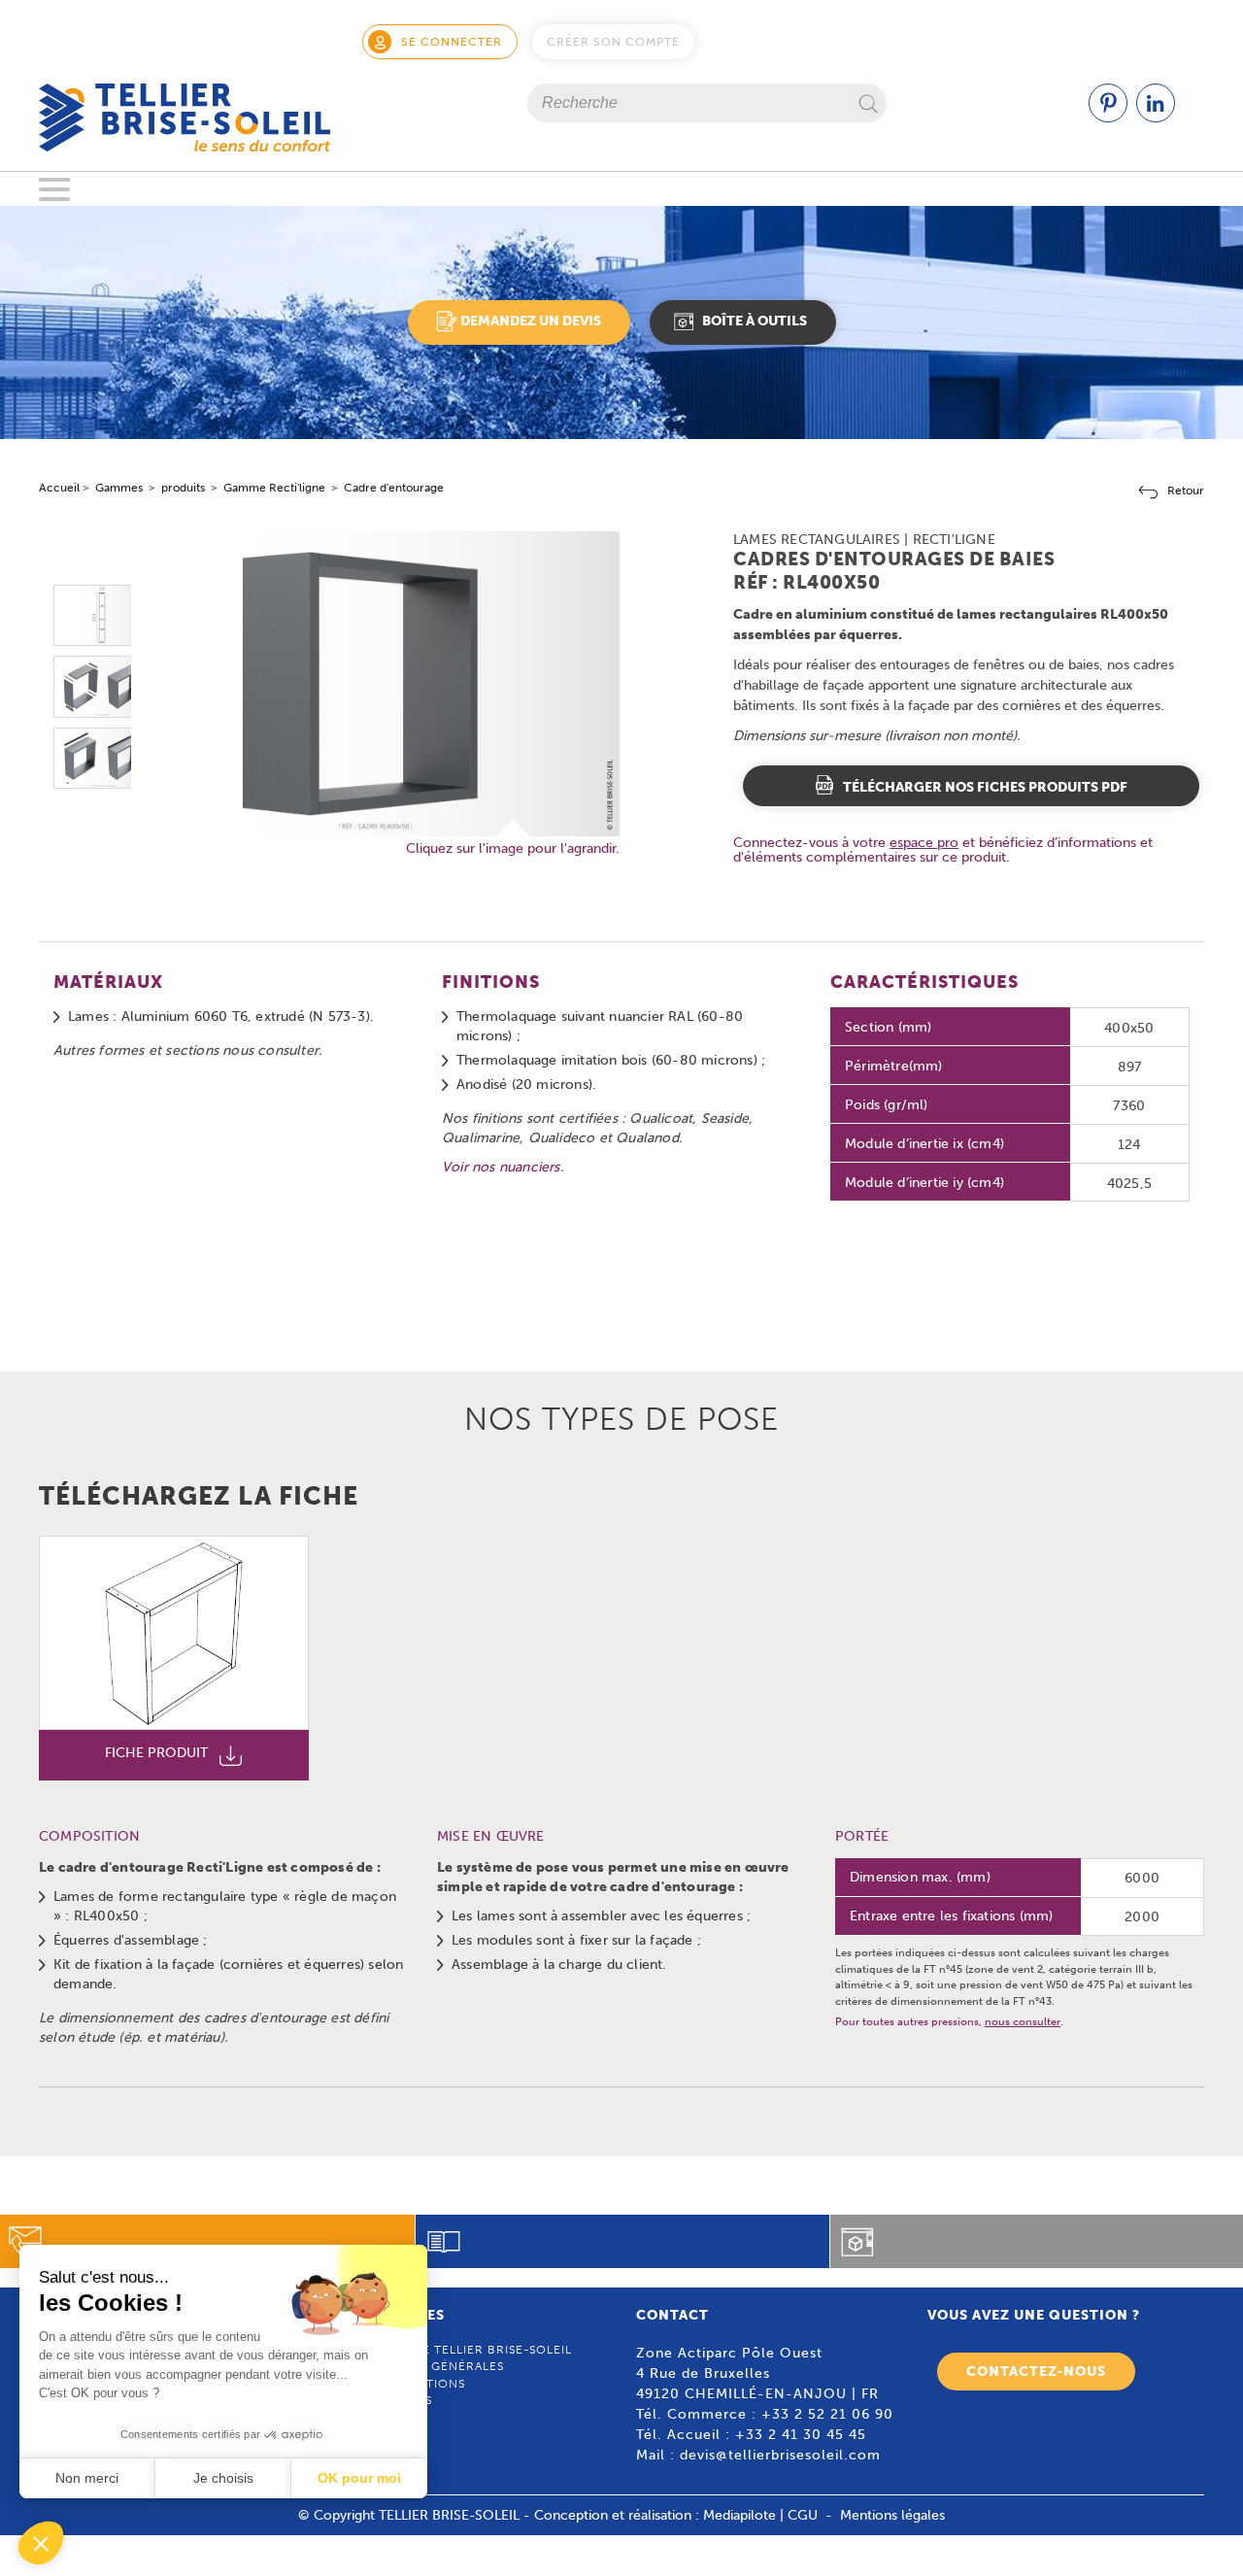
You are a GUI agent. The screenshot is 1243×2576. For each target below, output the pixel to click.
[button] (41, 2543)
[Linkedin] (1156, 118)
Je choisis (223, 2478)
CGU (803, 2515)
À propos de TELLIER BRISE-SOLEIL (458, 2350)
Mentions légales (892, 2515)
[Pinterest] (1108, 118)
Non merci (87, 2478)
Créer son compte (613, 42)
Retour (1186, 491)
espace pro (924, 842)
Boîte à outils (755, 321)
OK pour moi (359, 2478)
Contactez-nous (1036, 2372)
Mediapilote (739, 2515)
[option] (102, 615)
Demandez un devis (531, 321)
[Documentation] (623, 2241)
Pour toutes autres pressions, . (949, 2022)
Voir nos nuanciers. (503, 1167)
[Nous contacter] (207, 2241)
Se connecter (452, 42)
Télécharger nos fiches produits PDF (985, 787)
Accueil (59, 488)
